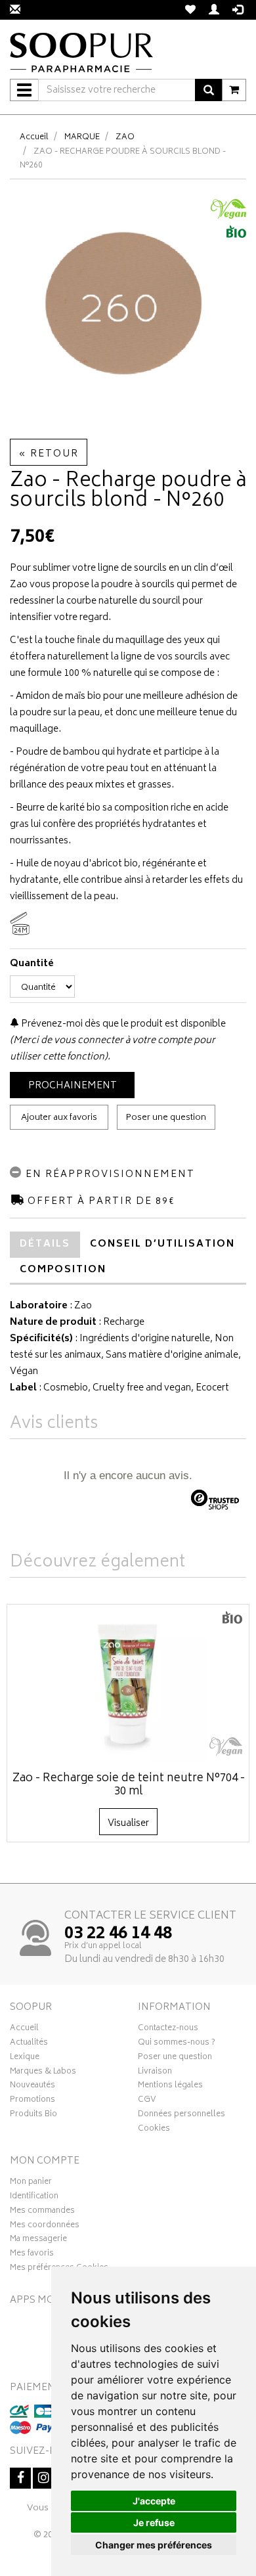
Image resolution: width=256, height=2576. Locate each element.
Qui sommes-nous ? (177, 2044)
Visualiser (128, 1824)
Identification (34, 2198)
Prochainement (73, 1086)
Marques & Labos (43, 2073)
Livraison (155, 2073)
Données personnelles (181, 2116)
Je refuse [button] (154, 2522)
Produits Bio (33, 2116)
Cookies (154, 2130)
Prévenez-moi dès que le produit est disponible (122, 1024)
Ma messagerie (38, 2240)
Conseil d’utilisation (162, 1244)
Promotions (32, 2101)
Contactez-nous (168, 2030)
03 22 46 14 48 (118, 1934)
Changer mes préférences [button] (154, 2545)
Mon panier (31, 2183)
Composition (63, 1270)
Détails (45, 1244)
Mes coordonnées (45, 2227)
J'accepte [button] (154, 2501)
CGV (147, 2101)
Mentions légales (170, 2087)
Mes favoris (32, 2255)
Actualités (29, 2044)
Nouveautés (32, 2087)
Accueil (34, 138)
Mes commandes (42, 2212)
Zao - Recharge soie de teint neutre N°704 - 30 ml (129, 1785)
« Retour (49, 454)
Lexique (25, 2058)
